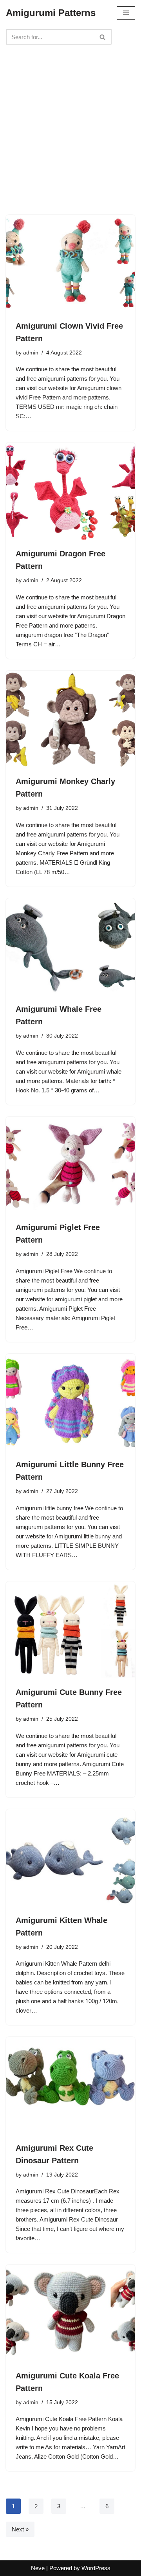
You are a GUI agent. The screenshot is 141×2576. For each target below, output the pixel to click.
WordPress (96, 2568)
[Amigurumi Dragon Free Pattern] (70, 491)
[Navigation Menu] (126, 13)
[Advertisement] (70, 118)
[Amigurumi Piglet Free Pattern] (70, 1165)
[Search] (103, 37)
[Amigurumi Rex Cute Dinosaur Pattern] (70, 2085)
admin (31, 353)
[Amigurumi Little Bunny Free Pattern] (70, 1402)
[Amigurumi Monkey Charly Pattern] (70, 719)
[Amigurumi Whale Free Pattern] (70, 947)
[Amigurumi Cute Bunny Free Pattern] (70, 1630)
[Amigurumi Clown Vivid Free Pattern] (70, 263)
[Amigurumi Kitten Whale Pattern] (70, 1858)
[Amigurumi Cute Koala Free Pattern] (70, 2313)
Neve (38, 2568)
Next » (20, 2529)
